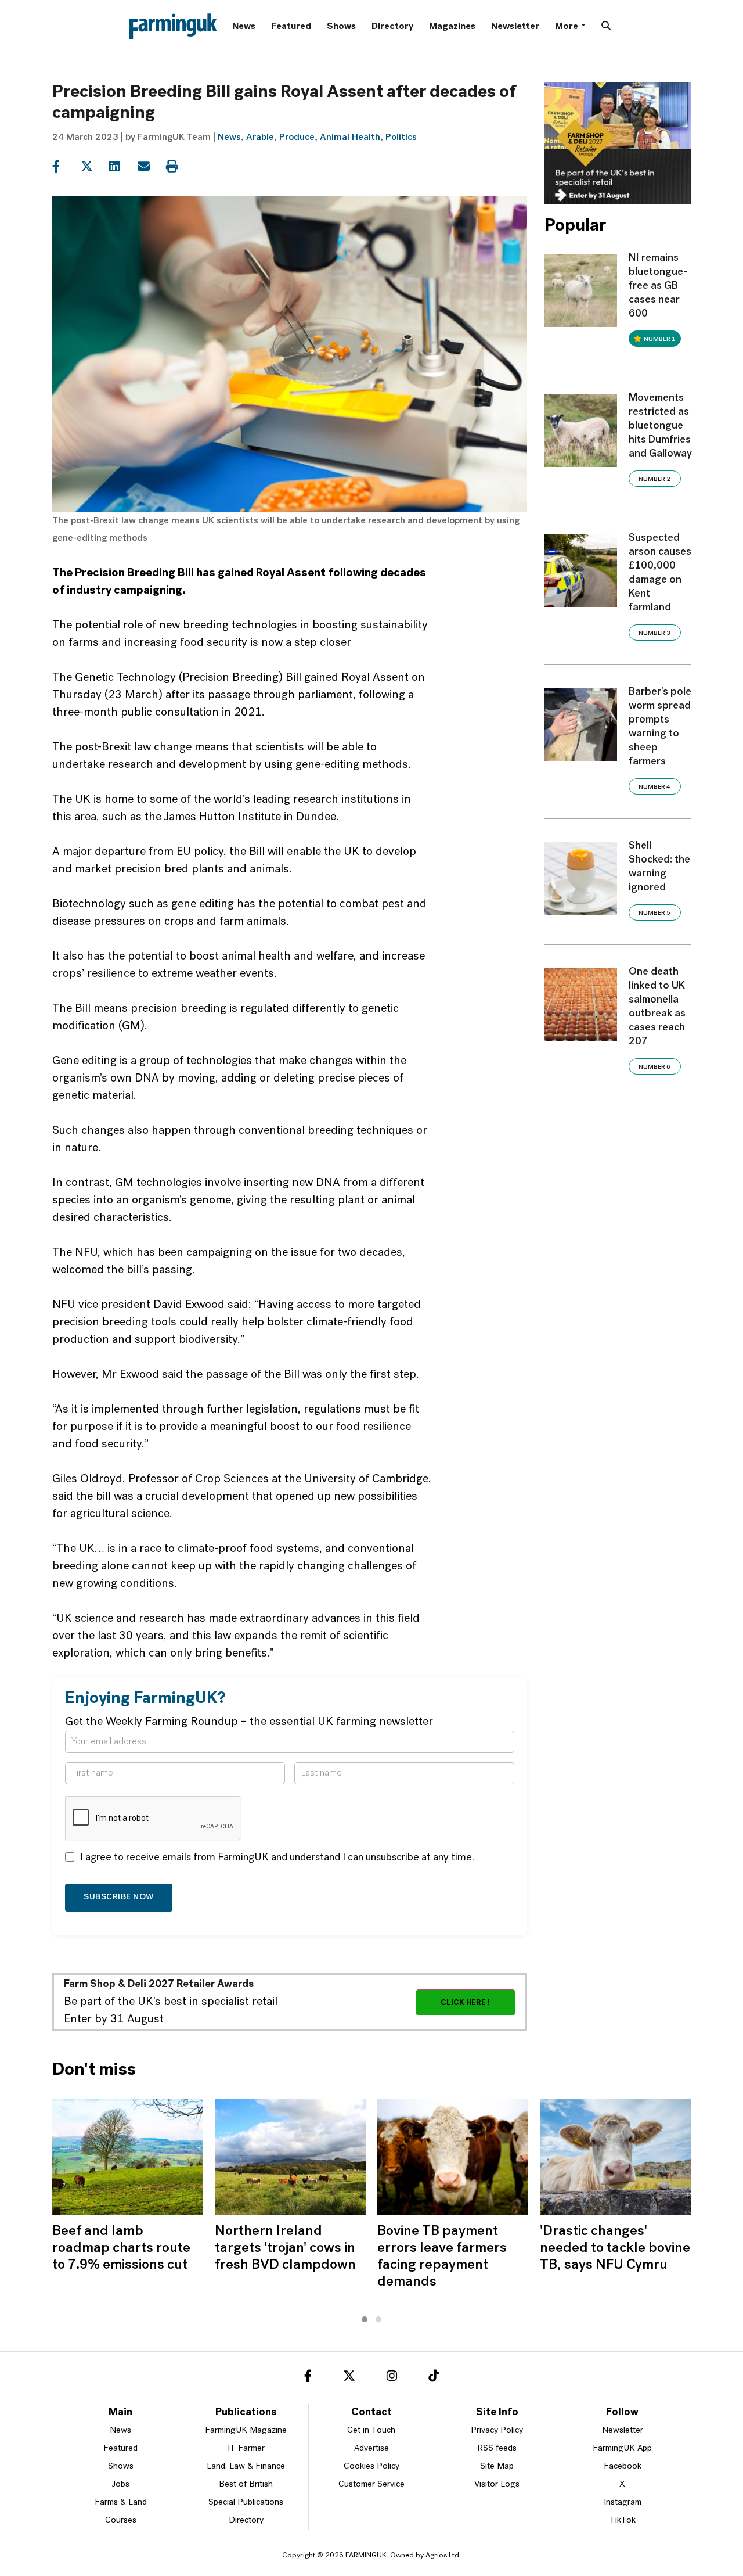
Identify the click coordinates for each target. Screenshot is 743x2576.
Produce (297, 138)
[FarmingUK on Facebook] (308, 2378)
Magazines (452, 27)
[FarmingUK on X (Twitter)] (349, 2378)
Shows (341, 27)
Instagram (623, 2503)
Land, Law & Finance (246, 2467)
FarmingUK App (622, 2449)
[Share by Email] (151, 167)
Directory (392, 27)
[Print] (179, 167)
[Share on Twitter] (94, 167)
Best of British (246, 2485)
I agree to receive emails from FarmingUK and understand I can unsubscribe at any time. (277, 1858)
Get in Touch (371, 2431)
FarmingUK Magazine (246, 2431)
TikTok (623, 2521)
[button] (365, 2319)
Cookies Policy (371, 2467)
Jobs (121, 2485)
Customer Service (371, 2485)
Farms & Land (121, 2503)
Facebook (623, 2467)
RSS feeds (497, 2449)
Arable (260, 138)
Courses (121, 2521)
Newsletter (515, 27)
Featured (291, 27)
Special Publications (246, 2503)
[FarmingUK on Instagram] (392, 2378)
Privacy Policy (497, 2431)
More (567, 27)
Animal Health (350, 138)
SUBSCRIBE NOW (119, 1897)
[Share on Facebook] (65, 167)
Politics (401, 138)
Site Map (497, 2467)
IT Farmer (246, 2449)
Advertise (371, 2449)
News (244, 27)
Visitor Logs (497, 2485)
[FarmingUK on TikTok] (434, 2378)
